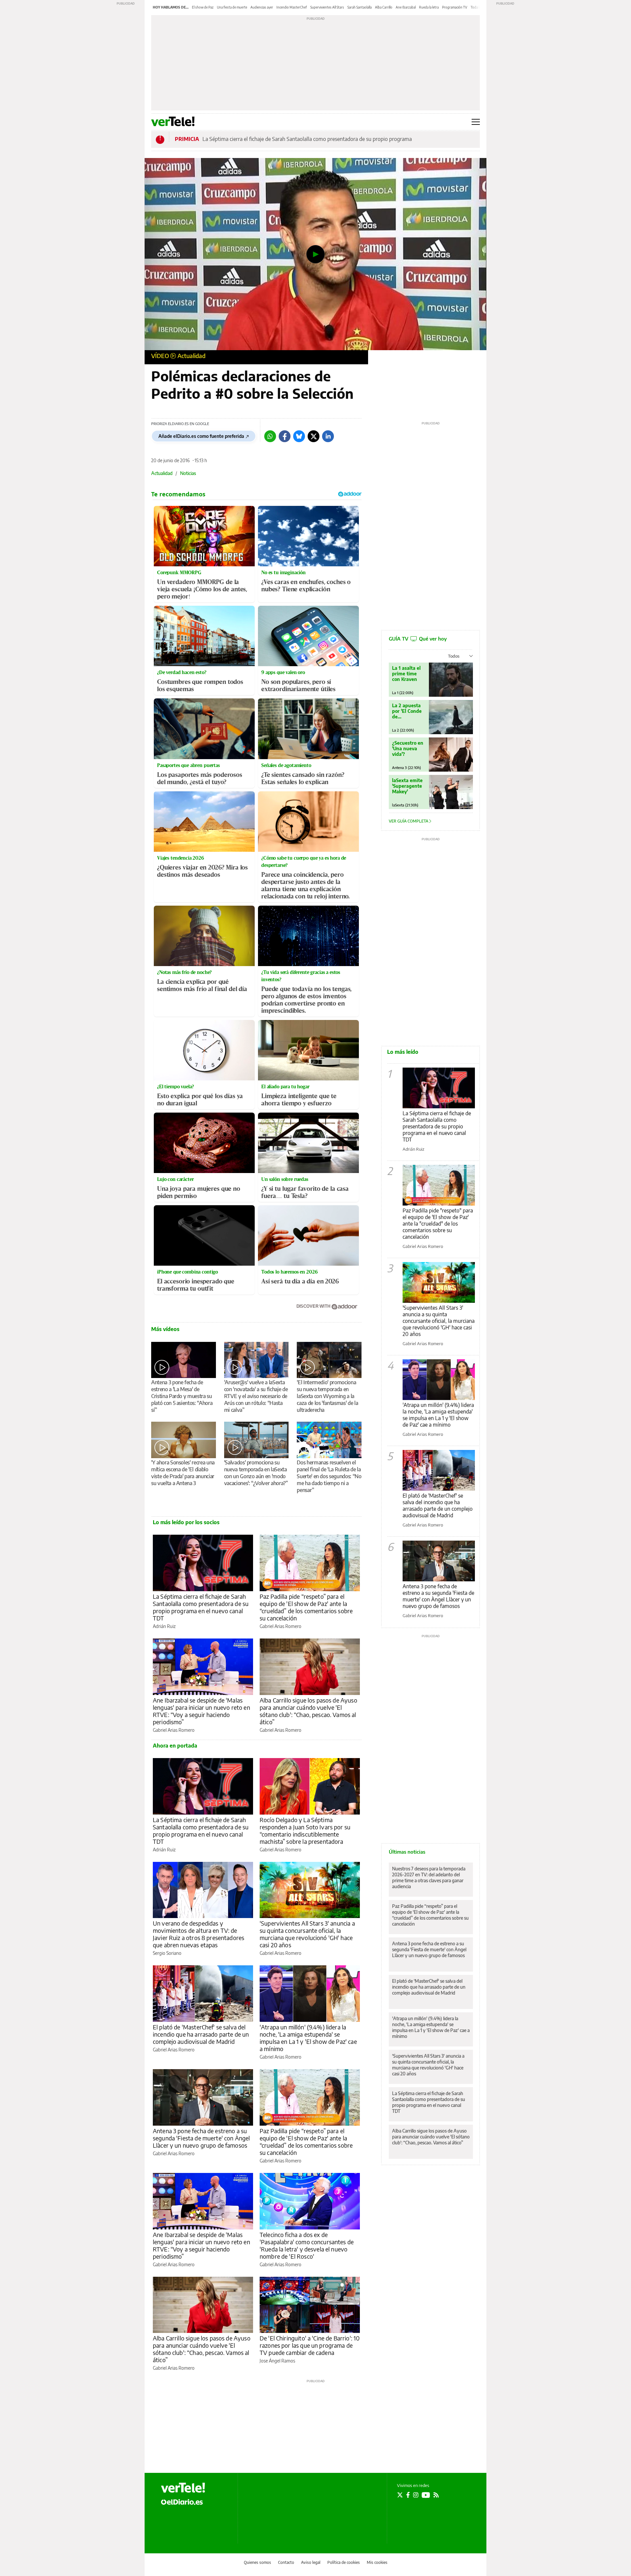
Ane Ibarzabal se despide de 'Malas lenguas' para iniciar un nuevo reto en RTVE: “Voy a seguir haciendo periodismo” (201, 1711)
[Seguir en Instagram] (416, 2495)
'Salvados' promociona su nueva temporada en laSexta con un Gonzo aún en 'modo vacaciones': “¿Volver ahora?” (256, 1473)
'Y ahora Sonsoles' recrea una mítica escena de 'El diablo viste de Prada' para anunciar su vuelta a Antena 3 (183, 1473)
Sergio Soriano (167, 1953)
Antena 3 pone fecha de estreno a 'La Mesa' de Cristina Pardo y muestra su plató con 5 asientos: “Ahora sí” (182, 1396)
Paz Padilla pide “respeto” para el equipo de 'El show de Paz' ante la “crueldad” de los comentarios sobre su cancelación (306, 1607)
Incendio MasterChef (292, 7)
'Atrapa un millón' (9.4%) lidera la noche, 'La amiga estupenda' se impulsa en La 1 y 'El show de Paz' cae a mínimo (308, 2038)
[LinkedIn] (328, 436)
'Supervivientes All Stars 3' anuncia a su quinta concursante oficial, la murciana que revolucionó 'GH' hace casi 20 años (307, 1934)
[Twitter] (314, 436)
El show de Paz (203, 7)
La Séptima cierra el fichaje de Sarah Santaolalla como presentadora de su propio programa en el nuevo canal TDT (201, 1607)
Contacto (286, 2562)
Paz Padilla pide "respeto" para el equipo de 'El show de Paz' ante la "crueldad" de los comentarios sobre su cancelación (438, 1224)
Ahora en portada (175, 1746)
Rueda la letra (429, 7)
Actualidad (191, 356)
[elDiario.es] (182, 2501)
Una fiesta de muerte (232, 7)
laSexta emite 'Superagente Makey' (407, 786)
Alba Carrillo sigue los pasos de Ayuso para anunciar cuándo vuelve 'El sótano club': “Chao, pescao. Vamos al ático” (308, 1711)
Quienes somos (257, 2562)
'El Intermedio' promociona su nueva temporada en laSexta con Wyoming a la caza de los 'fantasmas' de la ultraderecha (327, 1396)
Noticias (188, 473)
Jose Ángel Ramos (277, 2361)
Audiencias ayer (262, 7)
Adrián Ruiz (164, 1626)
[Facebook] (285, 436)
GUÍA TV (418, 639)
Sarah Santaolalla (360, 7)
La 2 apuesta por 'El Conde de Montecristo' (407, 711)
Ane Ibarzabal (406, 7)
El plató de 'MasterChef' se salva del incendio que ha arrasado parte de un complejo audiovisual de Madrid (201, 2034)
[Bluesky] (299, 436)
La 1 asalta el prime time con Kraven (406, 674)
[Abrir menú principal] (476, 122)
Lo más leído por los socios (186, 1522)
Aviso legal (311, 2562)
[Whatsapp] (270, 436)
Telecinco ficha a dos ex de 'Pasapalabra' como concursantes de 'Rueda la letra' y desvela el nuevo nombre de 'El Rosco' (307, 2245)
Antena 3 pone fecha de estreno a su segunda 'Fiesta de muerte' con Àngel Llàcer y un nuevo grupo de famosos (201, 2138)
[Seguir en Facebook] (408, 2495)
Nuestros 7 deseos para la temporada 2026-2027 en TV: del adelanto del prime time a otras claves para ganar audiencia (429, 1877)
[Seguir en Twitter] (400, 2495)
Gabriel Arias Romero (280, 1626)
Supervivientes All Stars (327, 7)
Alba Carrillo (384, 7)
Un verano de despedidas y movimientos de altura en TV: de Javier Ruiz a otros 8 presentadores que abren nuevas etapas (199, 1934)
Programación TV (455, 7)
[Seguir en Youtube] (426, 2495)
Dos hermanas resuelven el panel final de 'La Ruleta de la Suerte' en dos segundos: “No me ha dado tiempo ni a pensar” (329, 1476)
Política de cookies (344, 2562)
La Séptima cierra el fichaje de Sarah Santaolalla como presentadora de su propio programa (307, 139)
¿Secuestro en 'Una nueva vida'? (408, 748)
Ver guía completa (409, 821)
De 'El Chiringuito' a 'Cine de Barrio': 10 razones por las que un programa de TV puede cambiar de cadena (310, 2345)
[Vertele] (183, 2488)
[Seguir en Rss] (436, 2495)
